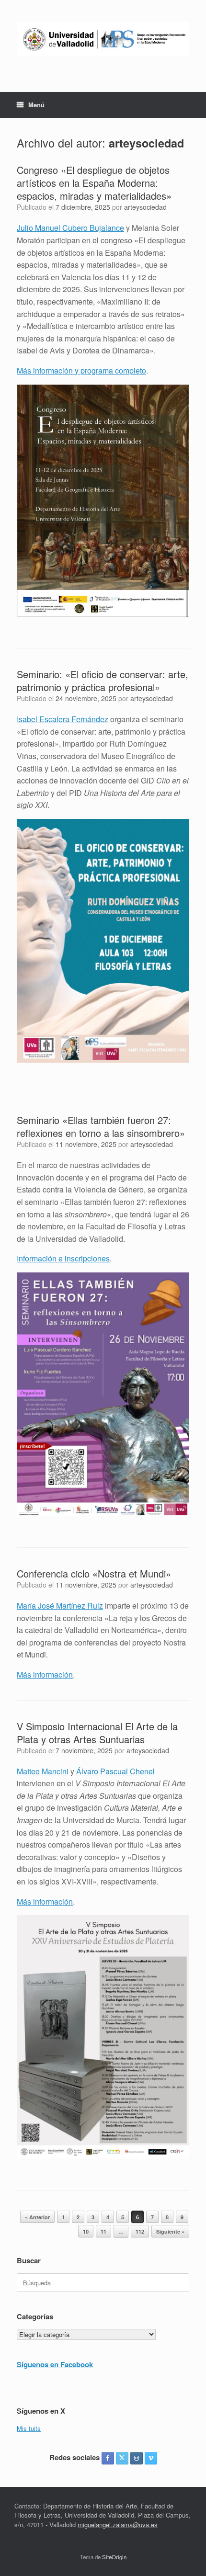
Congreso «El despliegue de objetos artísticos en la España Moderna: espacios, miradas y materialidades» (94, 183)
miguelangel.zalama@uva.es (118, 2525)
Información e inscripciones (63, 1258)
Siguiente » (170, 2231)
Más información (45, 1674)
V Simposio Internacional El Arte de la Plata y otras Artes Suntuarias (97, 1733)
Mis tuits (29, 2428)
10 (86, 2231)
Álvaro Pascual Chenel (115, 1771)
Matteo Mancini (43, 1771)
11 (103, 2231)
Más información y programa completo (81, 370)
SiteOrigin (114, 2557)
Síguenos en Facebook (55, 2364)
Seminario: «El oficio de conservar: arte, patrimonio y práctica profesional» (103, 681)
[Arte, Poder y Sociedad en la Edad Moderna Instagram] (137, 2458)
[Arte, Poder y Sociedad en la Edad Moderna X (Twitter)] (122, 2458)
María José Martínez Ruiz (60, 1606)
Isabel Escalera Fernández (63, 719)
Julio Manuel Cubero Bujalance (70, 228)
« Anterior (37, 2217)
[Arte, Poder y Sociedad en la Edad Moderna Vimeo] (151, 2458)
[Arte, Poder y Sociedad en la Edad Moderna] (103, 39)
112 (140, 2231)
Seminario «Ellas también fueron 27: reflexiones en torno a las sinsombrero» (101, 1126)
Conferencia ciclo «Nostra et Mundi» (94, 1573)
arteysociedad (146, 143)
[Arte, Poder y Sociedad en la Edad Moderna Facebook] (108, 2458)
